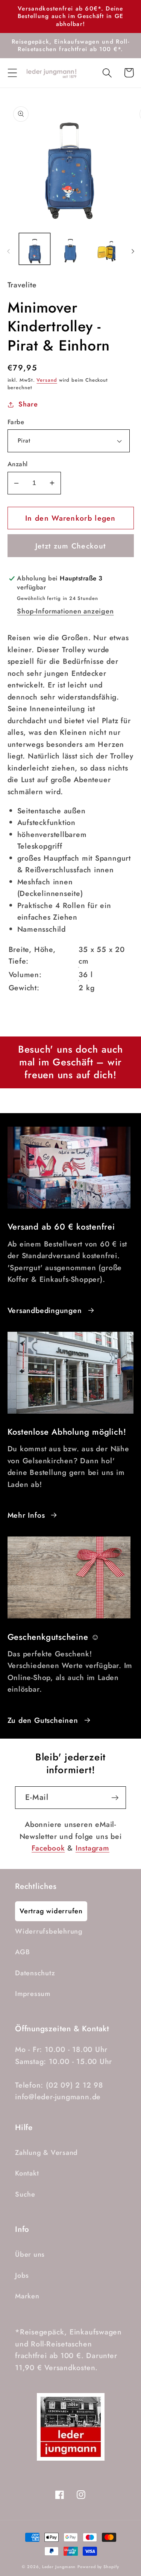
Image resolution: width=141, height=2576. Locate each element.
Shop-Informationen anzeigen (65, 611)
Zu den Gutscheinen (43, 1720)
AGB (22, 1952)
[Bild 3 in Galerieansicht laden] (70, 249)
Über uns (30, 2254)
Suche (25, 2194)
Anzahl (18, 464)
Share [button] (28, 404)
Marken (27, 2296)
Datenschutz (35, 1973)
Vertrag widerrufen (51, 1911)
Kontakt (27, 2173)
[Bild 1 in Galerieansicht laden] (35, 249)
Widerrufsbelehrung (49, 1931)
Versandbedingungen (45, 1310)
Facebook (48, 1848)
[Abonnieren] (115, 1798)
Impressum (33, 1994)
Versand (47, 380)
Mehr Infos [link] (26, 1515)
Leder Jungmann (59, 2567)
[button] (12, 73)
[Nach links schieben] (8, 251)
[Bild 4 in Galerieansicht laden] (107, 249)
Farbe (16, 422)
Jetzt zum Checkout (70, 546)
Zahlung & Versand (46, 2153)
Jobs (22, 2275)
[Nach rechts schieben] (133, 251)
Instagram (92, 1848)
